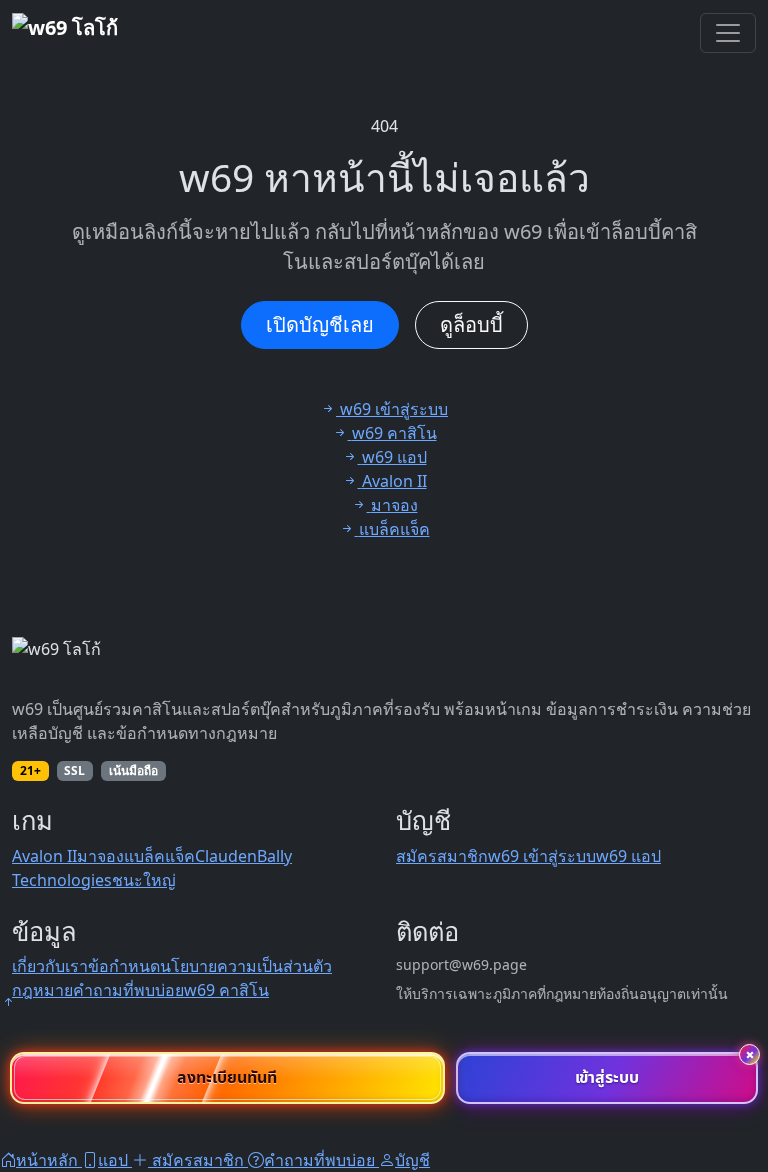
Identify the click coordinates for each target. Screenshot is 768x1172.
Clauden (226, 856)
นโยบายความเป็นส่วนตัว (246, 966)
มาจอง (100, 856)
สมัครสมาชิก (442, 856)
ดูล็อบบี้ (471, 324)
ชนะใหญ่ (144, 880)
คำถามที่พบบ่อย (128, 990)
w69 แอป (628, 856)
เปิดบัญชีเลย (320, 324)
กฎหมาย (42, 990)
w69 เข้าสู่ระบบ (542, 856)
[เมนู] (728, 33)
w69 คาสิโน (226, 990)
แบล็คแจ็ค (159, 856)
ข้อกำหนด (124, 966)
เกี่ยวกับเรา (50, 966)
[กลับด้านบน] (8, 1002)
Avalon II (44, 856)
